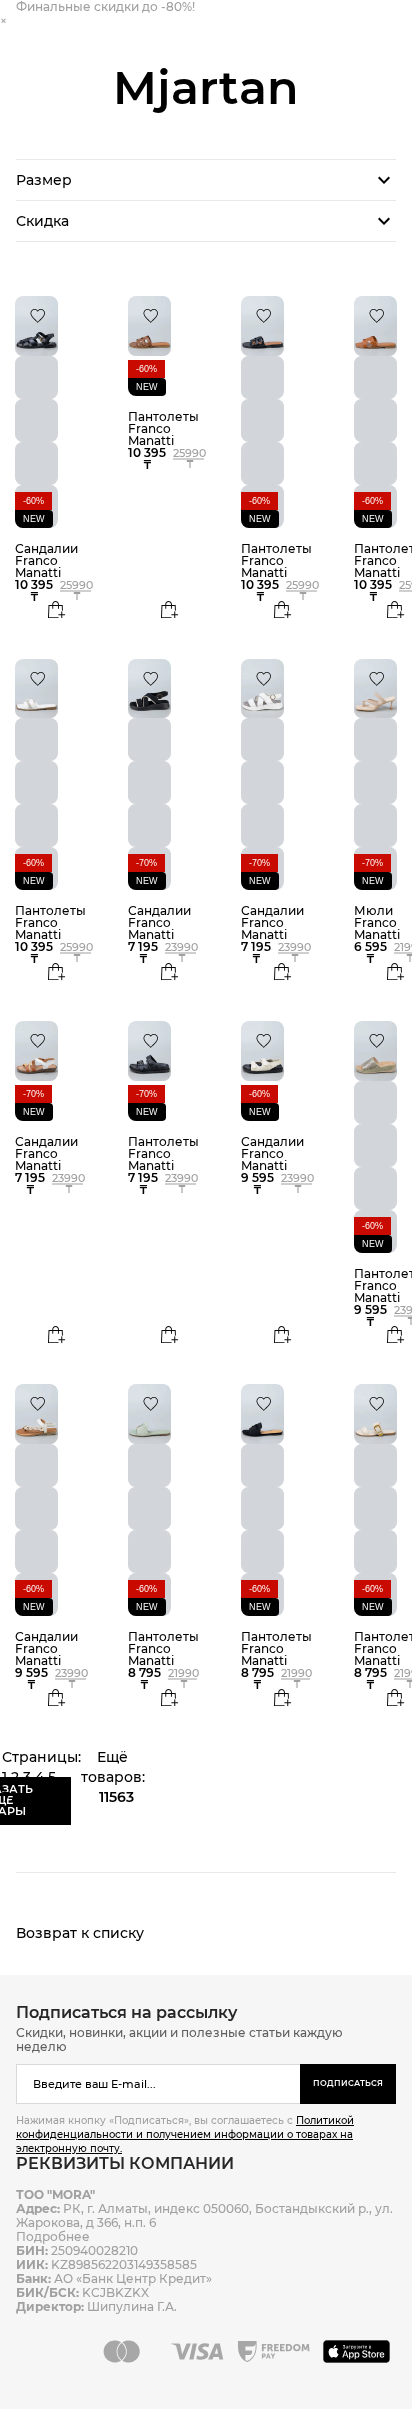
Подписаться (348, 2083)
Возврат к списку (80, 1933)
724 (14, 1797)
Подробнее (53, 2236)
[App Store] (359, 2351)
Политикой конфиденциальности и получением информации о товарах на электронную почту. (185, 2134)
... (64, 1777)
